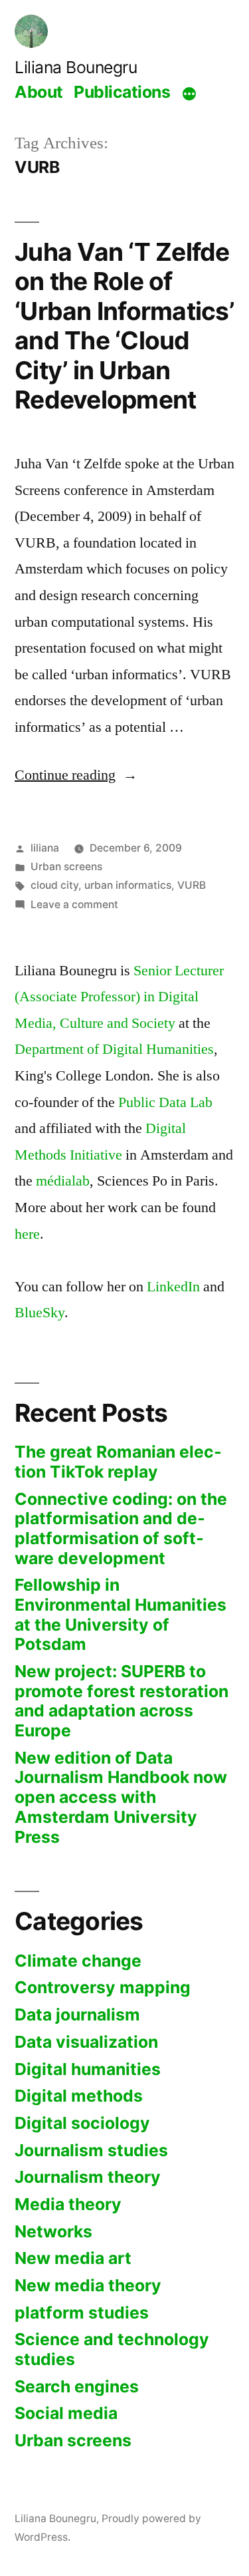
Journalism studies (91, 2150)
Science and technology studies (112, 2349)
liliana (45, 848)
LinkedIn (173, 1287)
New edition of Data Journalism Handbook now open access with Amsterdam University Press (121, 1797)
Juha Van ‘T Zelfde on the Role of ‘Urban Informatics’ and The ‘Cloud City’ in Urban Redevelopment (124, 326)
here (27, 1234)
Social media (66, 2413)
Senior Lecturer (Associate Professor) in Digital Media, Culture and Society (119, 997)
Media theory (68, 2204)
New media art (73, 2258)
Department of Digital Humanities (114, 1049)
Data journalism (77, 2014)
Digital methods (79, 2096)
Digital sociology (82, 2123)
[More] (189, 94)
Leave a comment (74, 904)
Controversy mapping (103, 1987)
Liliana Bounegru (76, 67)
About (39, 92)
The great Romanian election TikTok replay (118, 1462)
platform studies (82, 2313)
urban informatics (128, 885)
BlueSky (40, 1313)
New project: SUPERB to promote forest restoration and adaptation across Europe (122, 1701)
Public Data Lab (165, 1102)
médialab (63, 1181)
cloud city (54, 885)
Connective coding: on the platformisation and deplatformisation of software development (121, 1529)
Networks (53, 2231)
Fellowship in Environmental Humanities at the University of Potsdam (121, 1614)
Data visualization (86, 2042)
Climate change (78, 1961)
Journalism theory (88, 2177)
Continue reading (76, 775)
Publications (122, 92)
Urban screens (66, 867)
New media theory (88, 2285)
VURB (192, 885)
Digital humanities (88, 2069)
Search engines (77, 2386)
